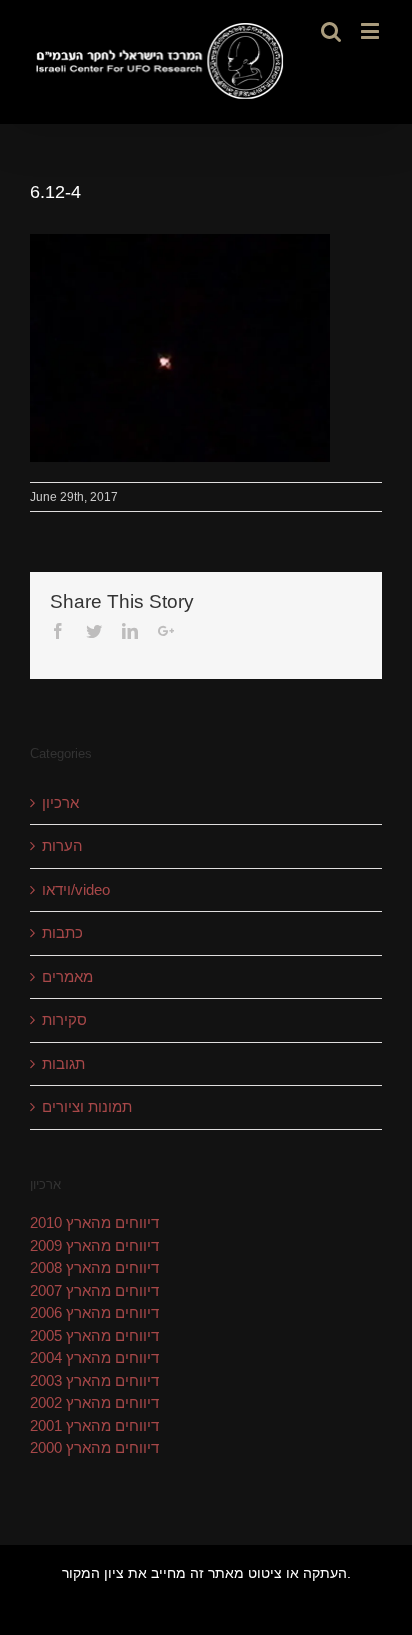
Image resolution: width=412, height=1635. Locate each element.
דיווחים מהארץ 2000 (94, 1447)
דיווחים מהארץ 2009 (94, 1245)
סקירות (64, 1019)
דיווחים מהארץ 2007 (94, 1290)
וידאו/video (76, 889)
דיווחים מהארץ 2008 (94, 1267)
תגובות (63, 1063)
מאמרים (67, 976)
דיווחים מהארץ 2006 (94, 1312)
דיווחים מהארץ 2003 (94, 1380)
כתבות (62, 932)
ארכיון (60, 802)
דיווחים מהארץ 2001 (94, 1425)
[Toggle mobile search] (331, 30)
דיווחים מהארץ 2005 (94, 1335)
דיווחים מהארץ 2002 (94, 1402)
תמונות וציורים (87, 1106)
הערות (62, 845)
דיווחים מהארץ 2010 (94, 1222)
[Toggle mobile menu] (371, 30)
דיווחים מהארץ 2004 (94, 1357)
